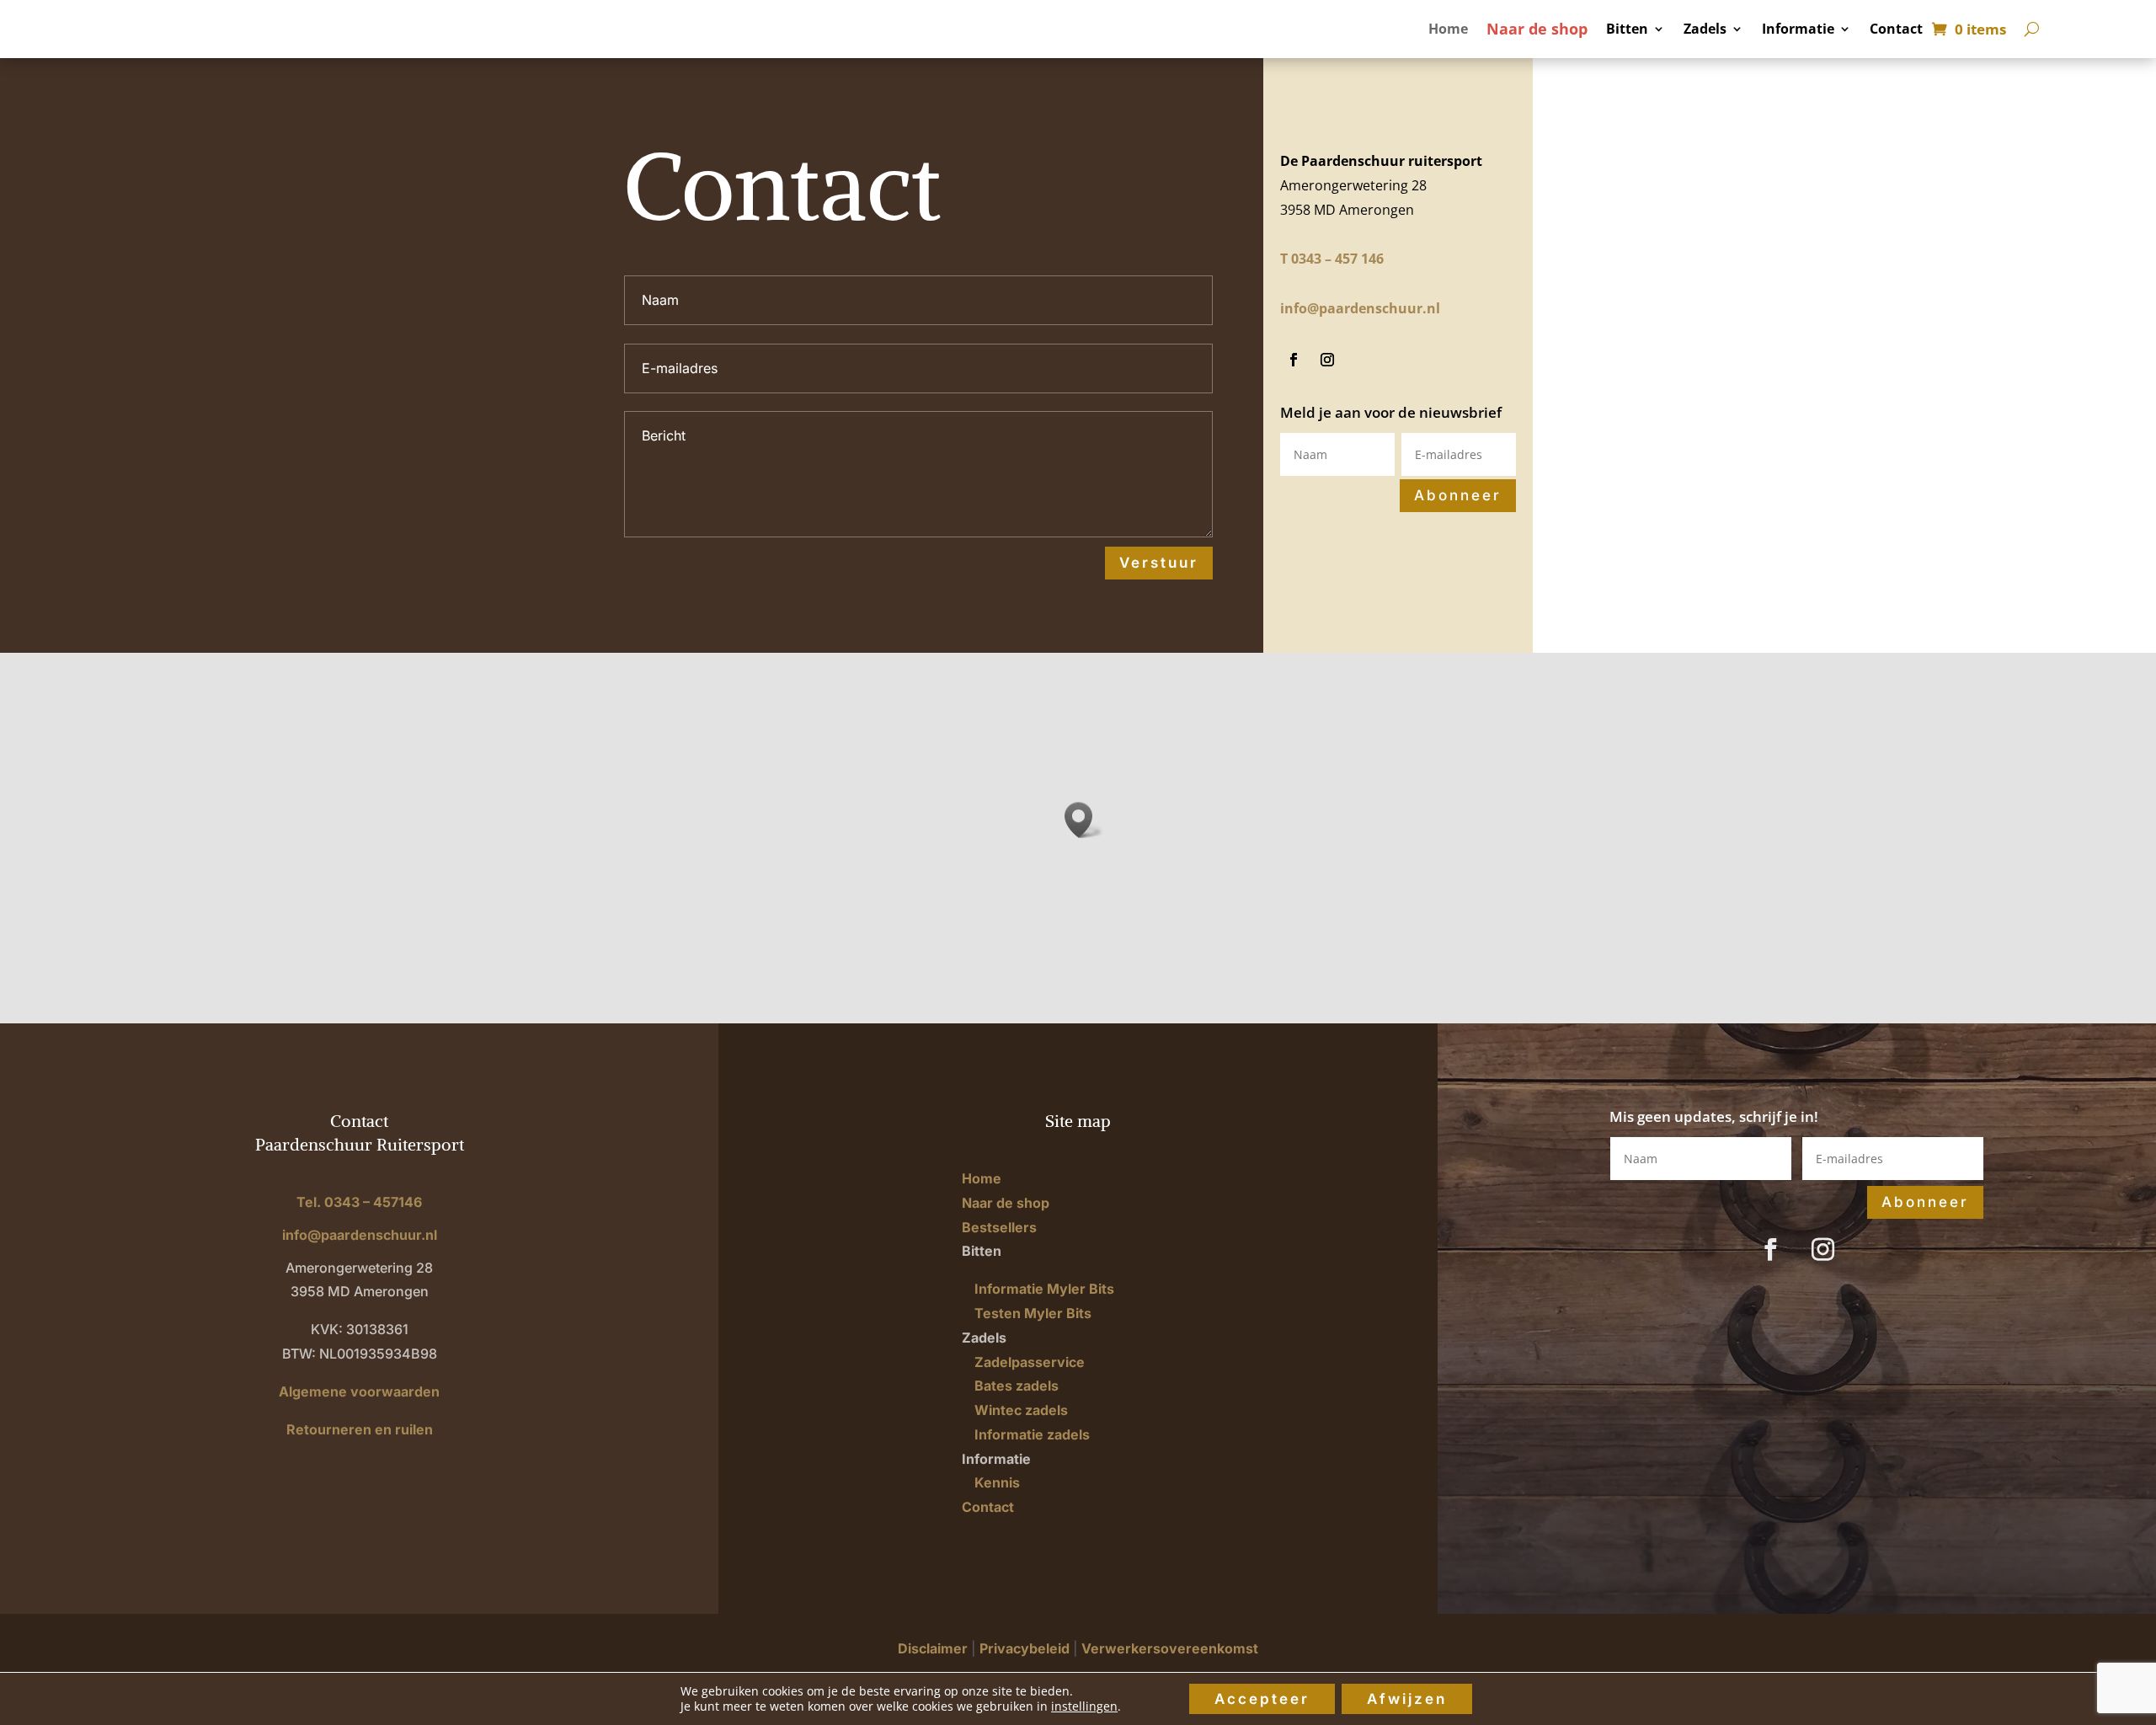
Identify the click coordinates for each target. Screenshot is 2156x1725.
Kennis (997, 1482)
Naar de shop (1537, 31)
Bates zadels (1017, 1386)
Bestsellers (999, 1227)
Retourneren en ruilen (360, 1429)
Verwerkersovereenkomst (1170, 1648)
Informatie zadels (1032, 1434)
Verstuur (1159, 563)
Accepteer (1262, 1699)
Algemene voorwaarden (359, 1391)
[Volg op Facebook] (1294, 360)
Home (1448, 30)
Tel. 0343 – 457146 (359, 1202)
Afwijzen (1407, 1699)
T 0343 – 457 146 (1332, 259)
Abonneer (1458, 495)
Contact (1896, 30)
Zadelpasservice (1030, 1362)
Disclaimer (933, 1648)
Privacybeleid (1025, 1648)
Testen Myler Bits (1033, 1313)
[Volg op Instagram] (1327, 360)
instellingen (1084, 1706)
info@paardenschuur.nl (1360, 308)
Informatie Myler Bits (1044, 1289)
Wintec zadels (1021, 1410)
